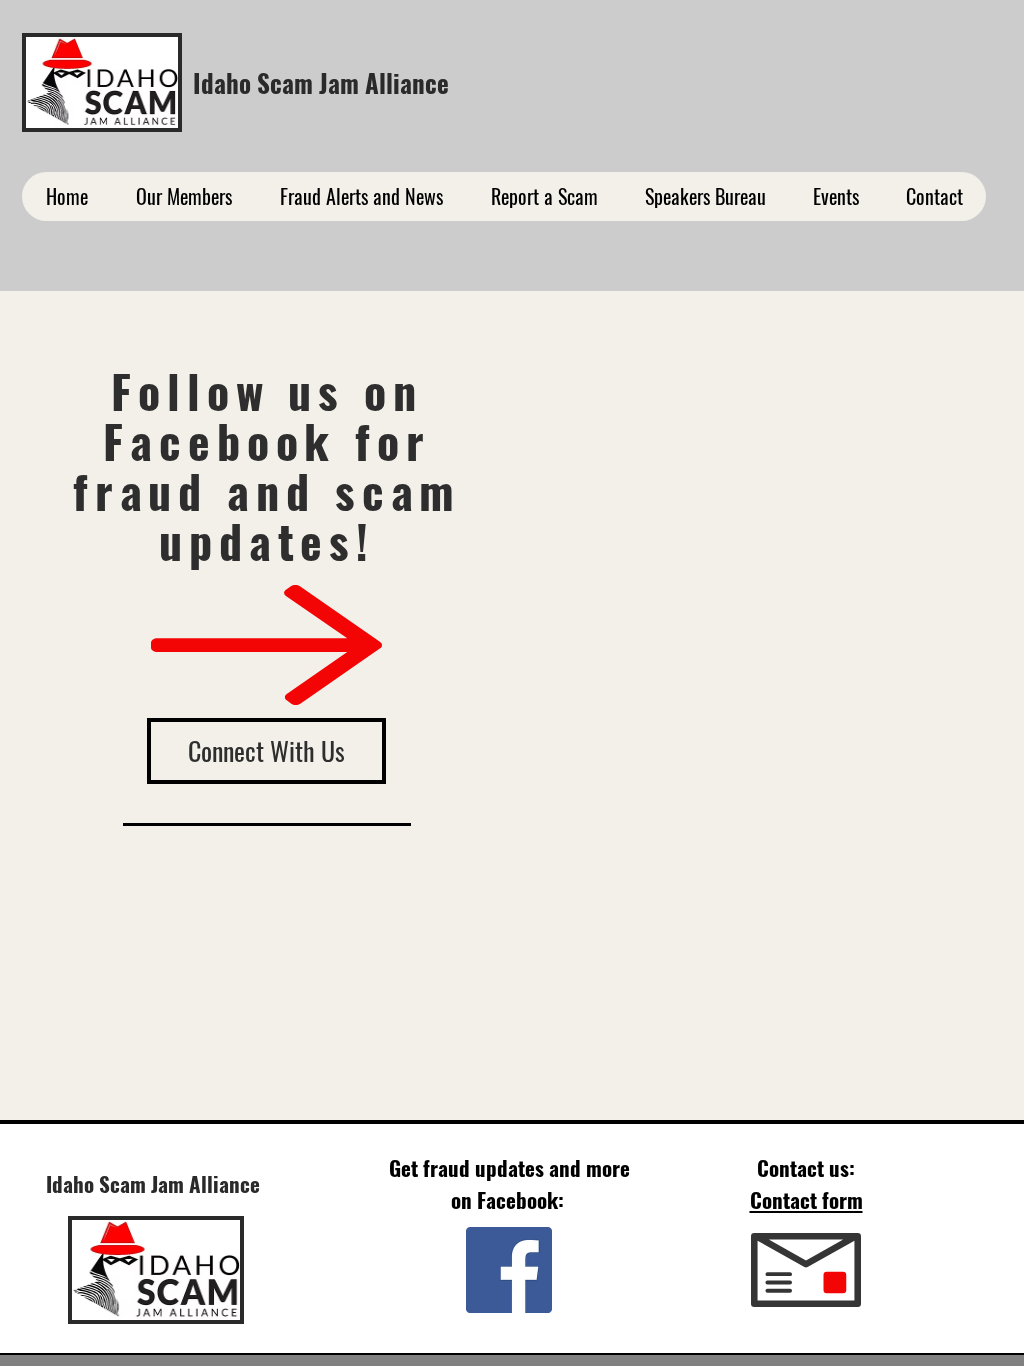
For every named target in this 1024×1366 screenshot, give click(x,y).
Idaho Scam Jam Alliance (321, 82)
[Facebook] (509, 1270)
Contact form (806, 1199)
